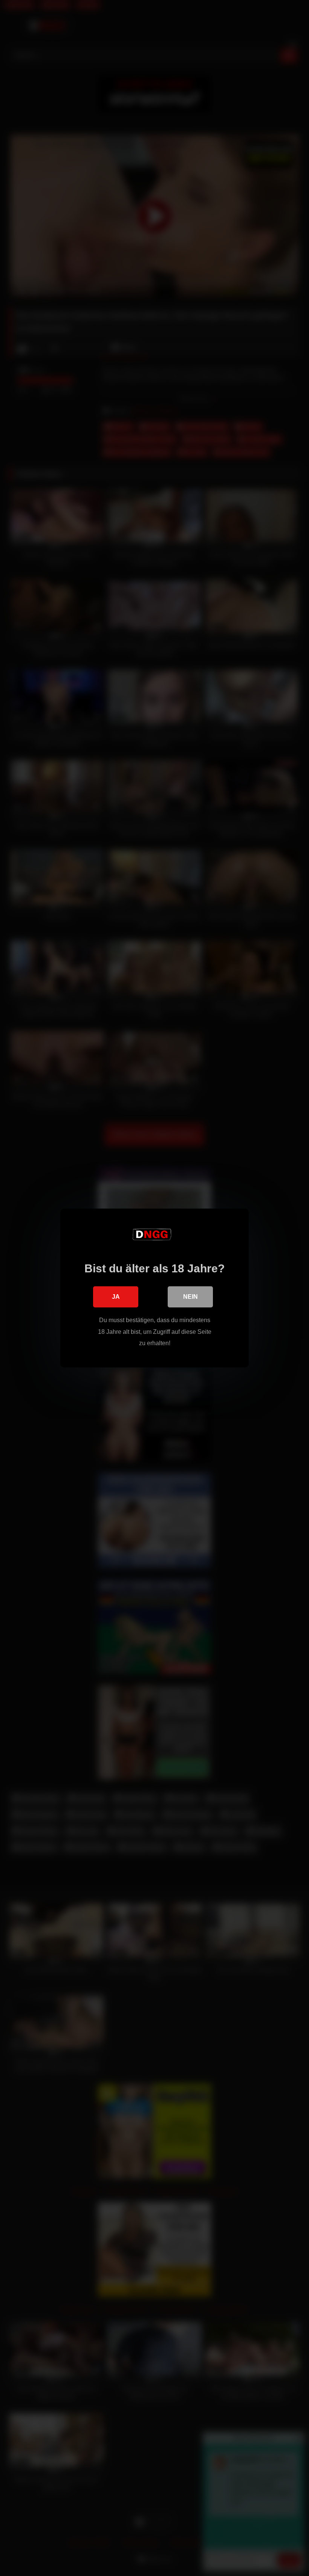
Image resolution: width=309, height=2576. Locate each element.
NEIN (190, 1297)
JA (116, 1297)
